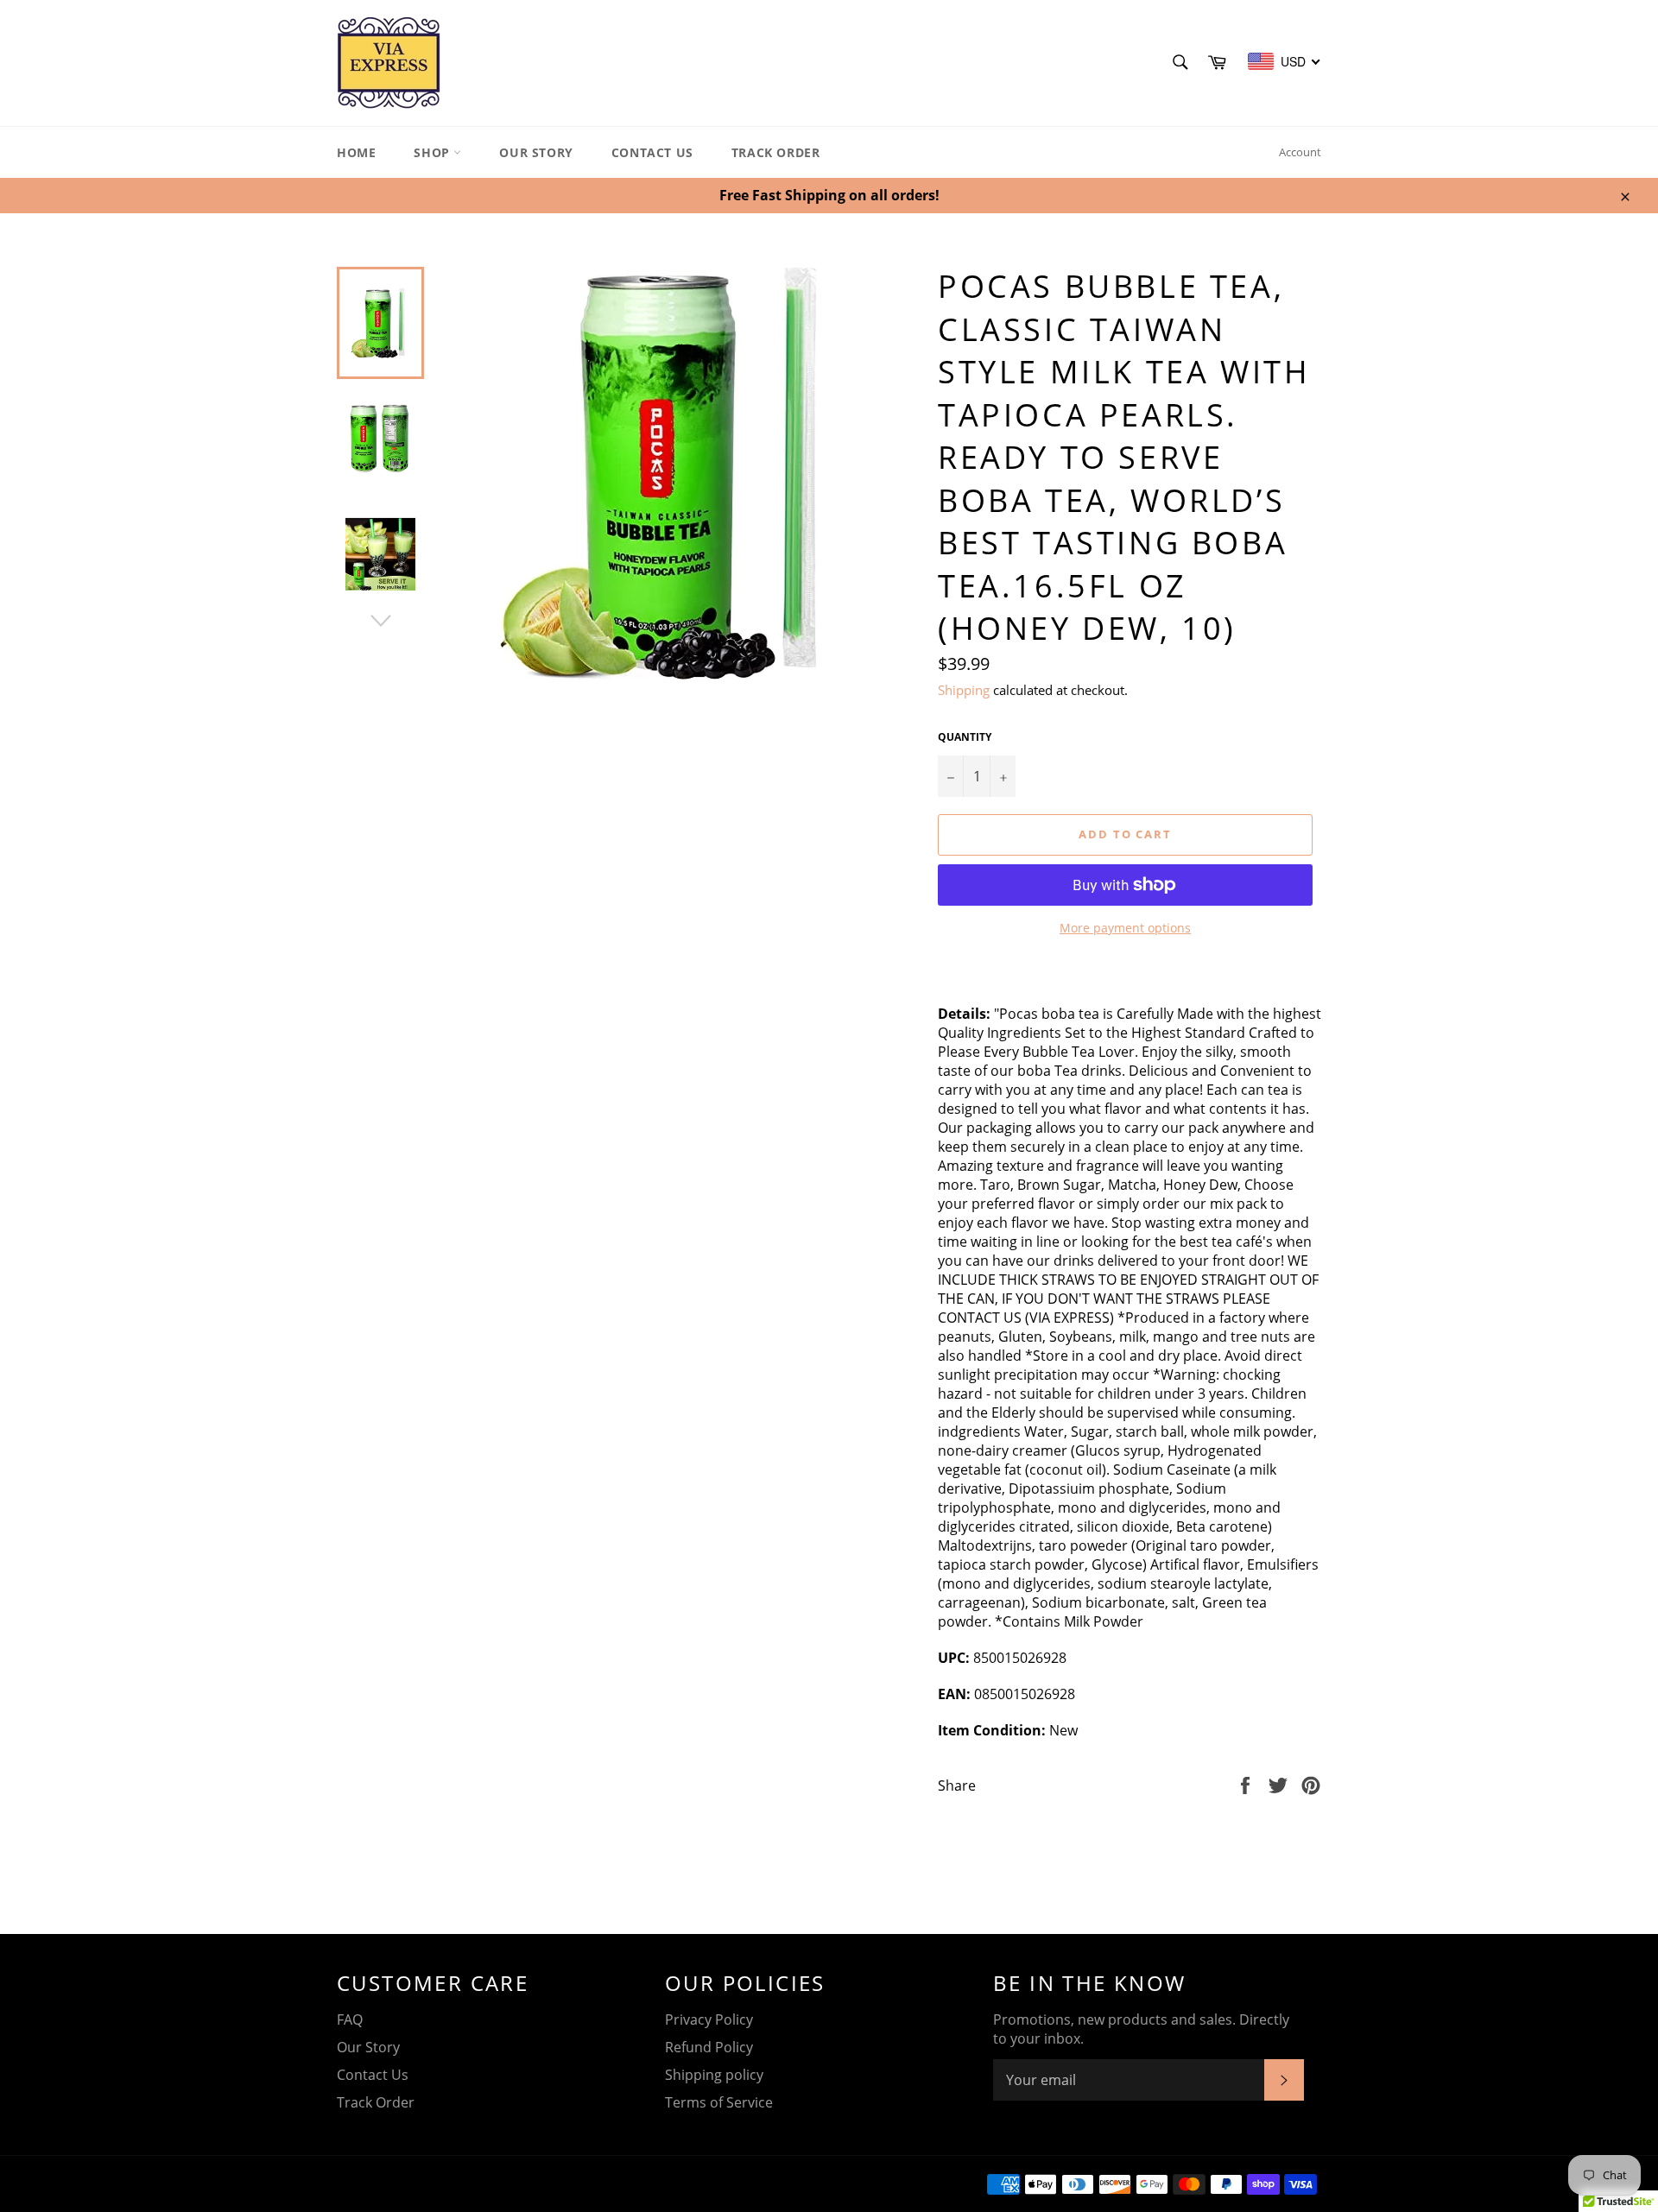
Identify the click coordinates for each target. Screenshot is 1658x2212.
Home (356, 152)
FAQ (350, 2019)
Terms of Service (719, 2102)
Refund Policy (709, 2047)
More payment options (1125, 928)
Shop (433, 152)
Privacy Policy (709, 2019)
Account (1300, 152)
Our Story (536, 152)
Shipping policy (714, 2075)
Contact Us (652, 152)
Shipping (964, 690)
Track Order (776, 152)
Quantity (965, 737)
